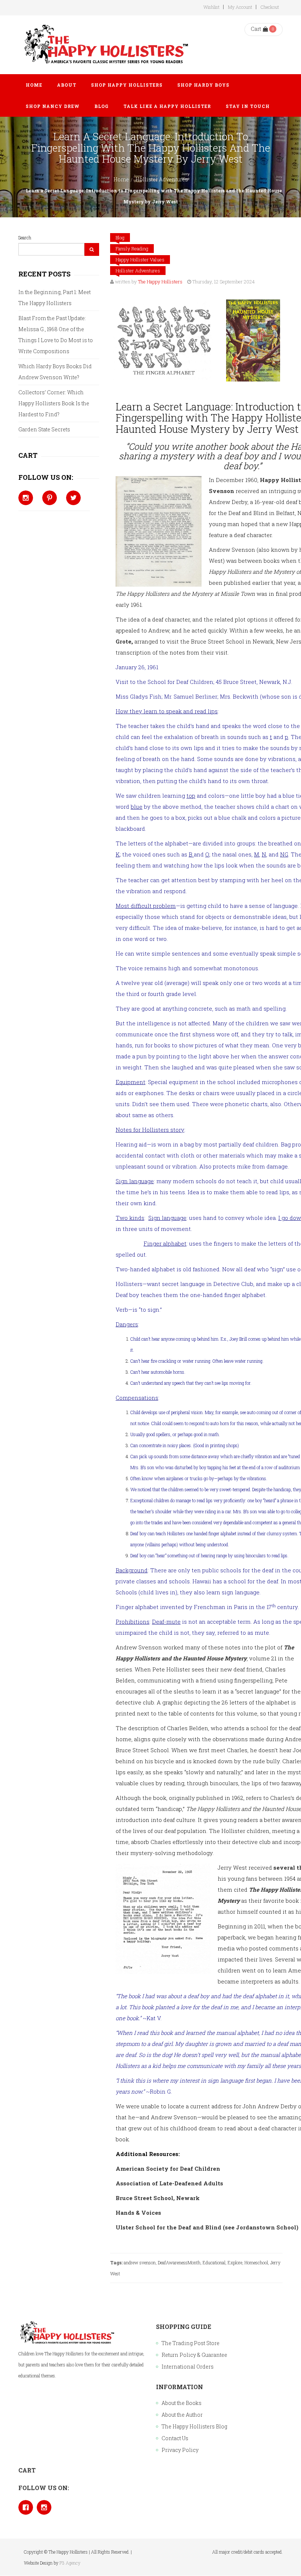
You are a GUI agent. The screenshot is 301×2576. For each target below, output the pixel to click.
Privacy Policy (180, 2450)
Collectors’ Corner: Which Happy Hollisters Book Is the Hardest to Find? (54, 403)
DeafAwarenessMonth (179, 2262)
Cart (256, 29)
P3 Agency (70, 2563)
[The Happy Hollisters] (105, 45)
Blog (120, 238)
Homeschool (256, 2262)
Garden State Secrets (44, 429)
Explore (235, 2262)
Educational (214, 2262)
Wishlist (211, 7)
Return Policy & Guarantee (194, 2355)
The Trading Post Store (191, 2343)
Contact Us (175, 2438)
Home (121, 179)
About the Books (182, 2403)
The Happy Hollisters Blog (194, 2426)
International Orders (188, 2367)
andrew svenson (140, 2262)
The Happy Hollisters (160, 282)
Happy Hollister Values (140, 260)
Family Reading (132, 249)
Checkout (270, 7)
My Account (240, 7)
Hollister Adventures (162, 179)
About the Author (182, 2415)
